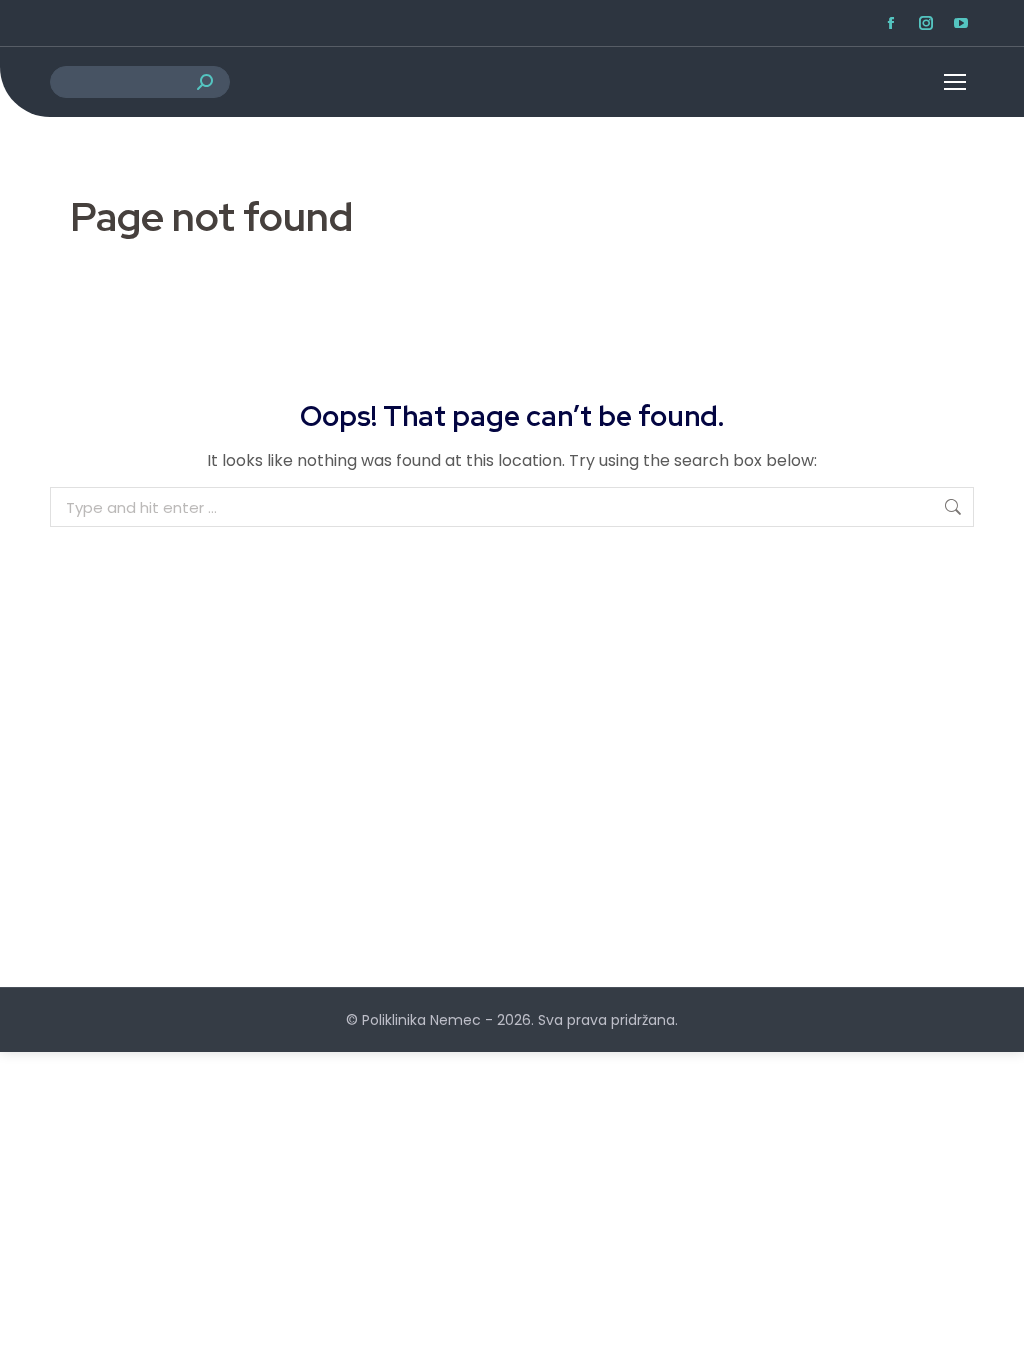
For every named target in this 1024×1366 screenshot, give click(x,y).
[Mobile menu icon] (939, 82)
